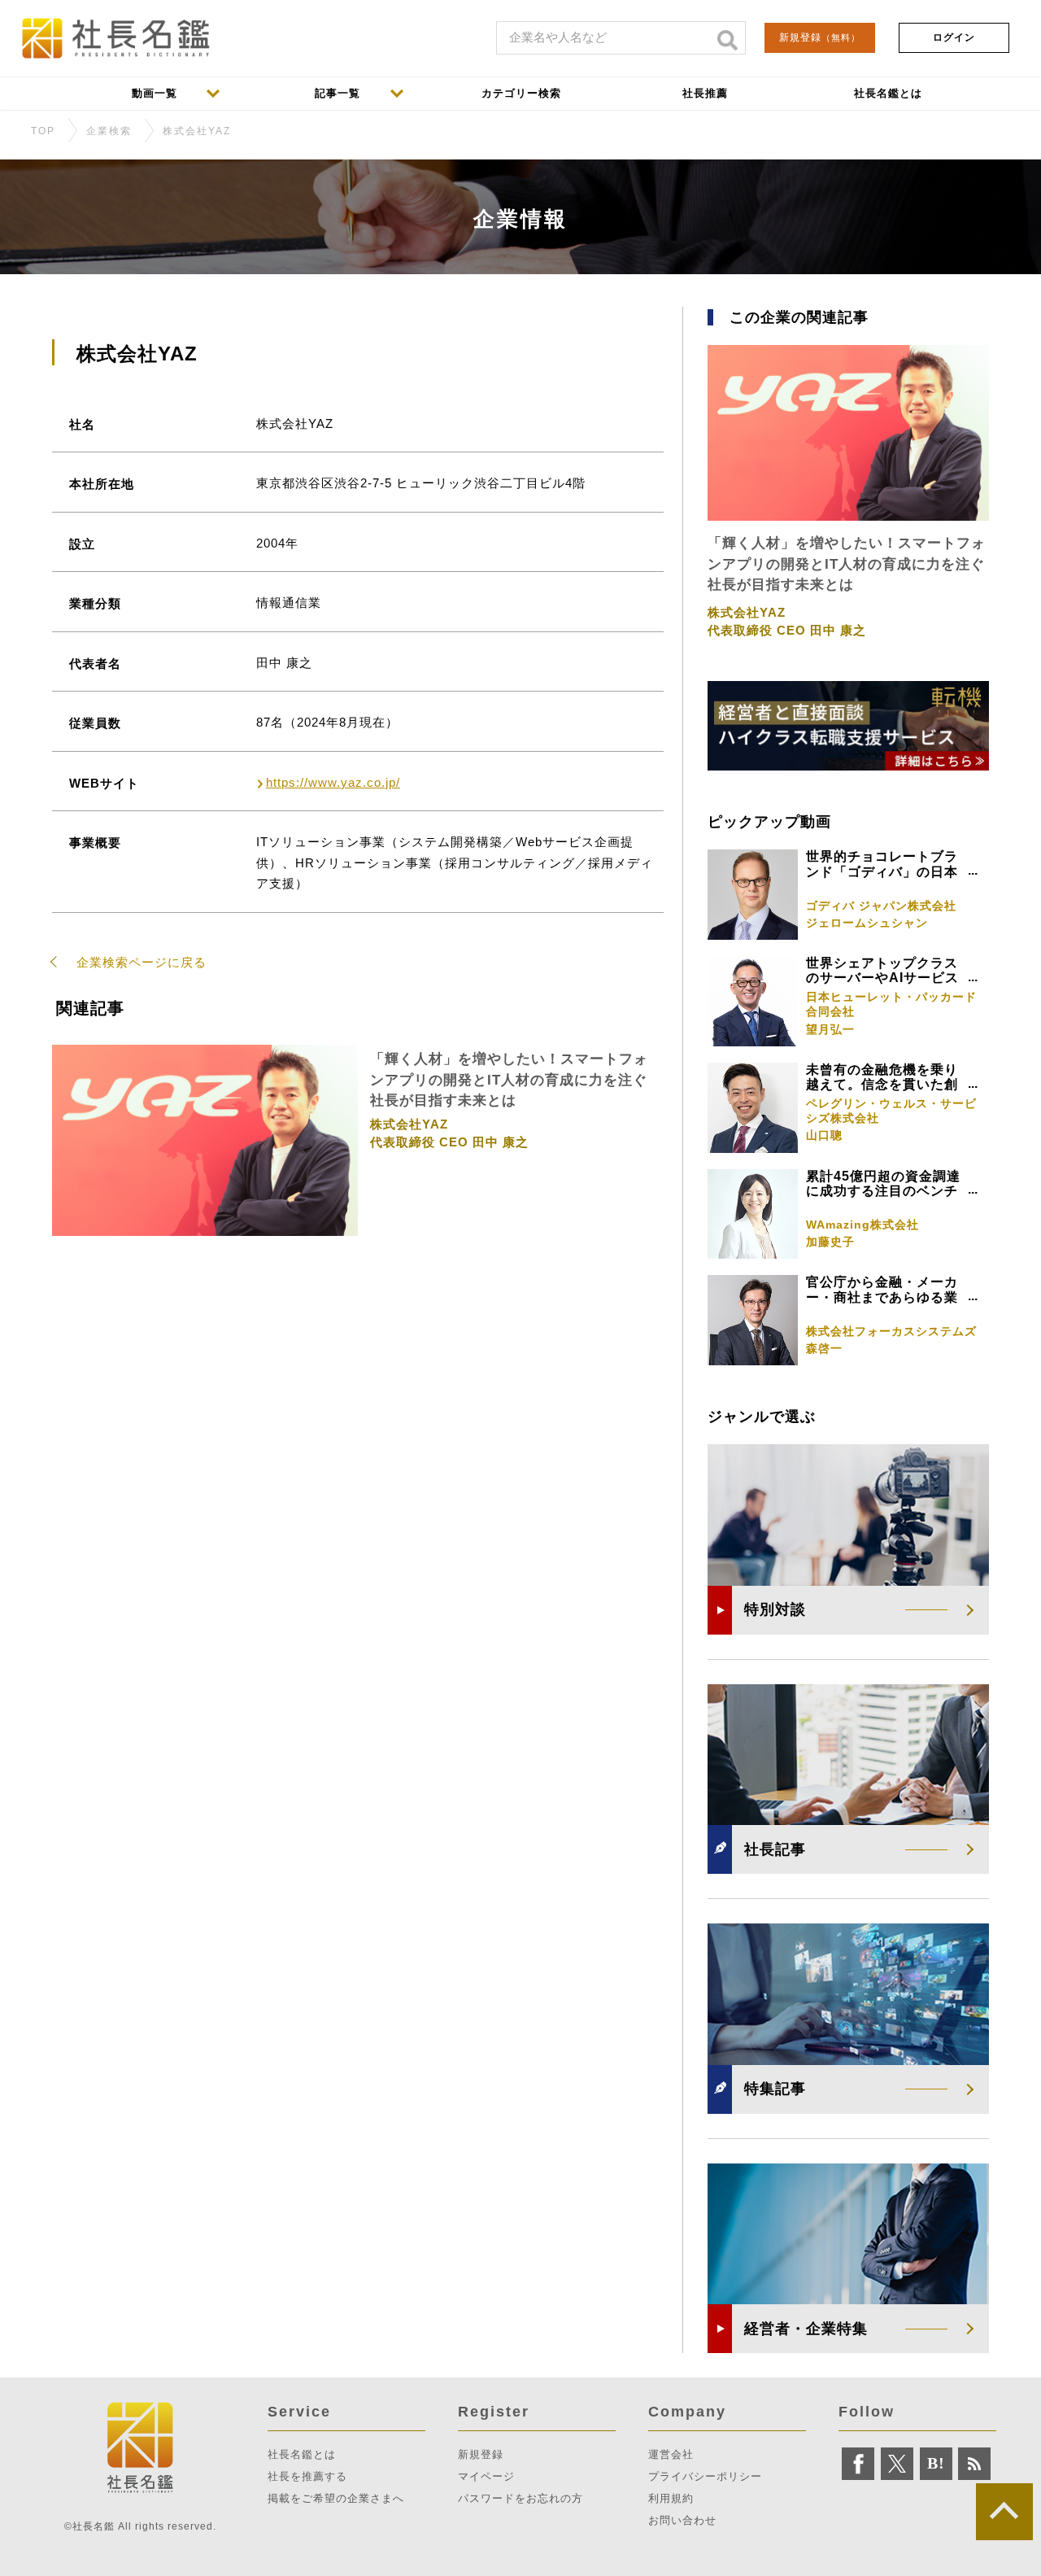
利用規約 (671, 2498)
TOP (43, 131)
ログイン (954, 37)
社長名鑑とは (302, 2454)
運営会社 (671, 2454)
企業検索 (109, 131)
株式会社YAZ (197, 131)
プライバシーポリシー (705, 2476)
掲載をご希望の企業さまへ (336, 2498)
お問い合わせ (682, 2520)
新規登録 (820, 37)
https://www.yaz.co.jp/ (333, 782)
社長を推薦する (307, 2476)
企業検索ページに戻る (142, 962)
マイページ (486, 2476)
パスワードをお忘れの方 (520, 2498)
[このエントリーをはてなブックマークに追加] (936, 2464)
